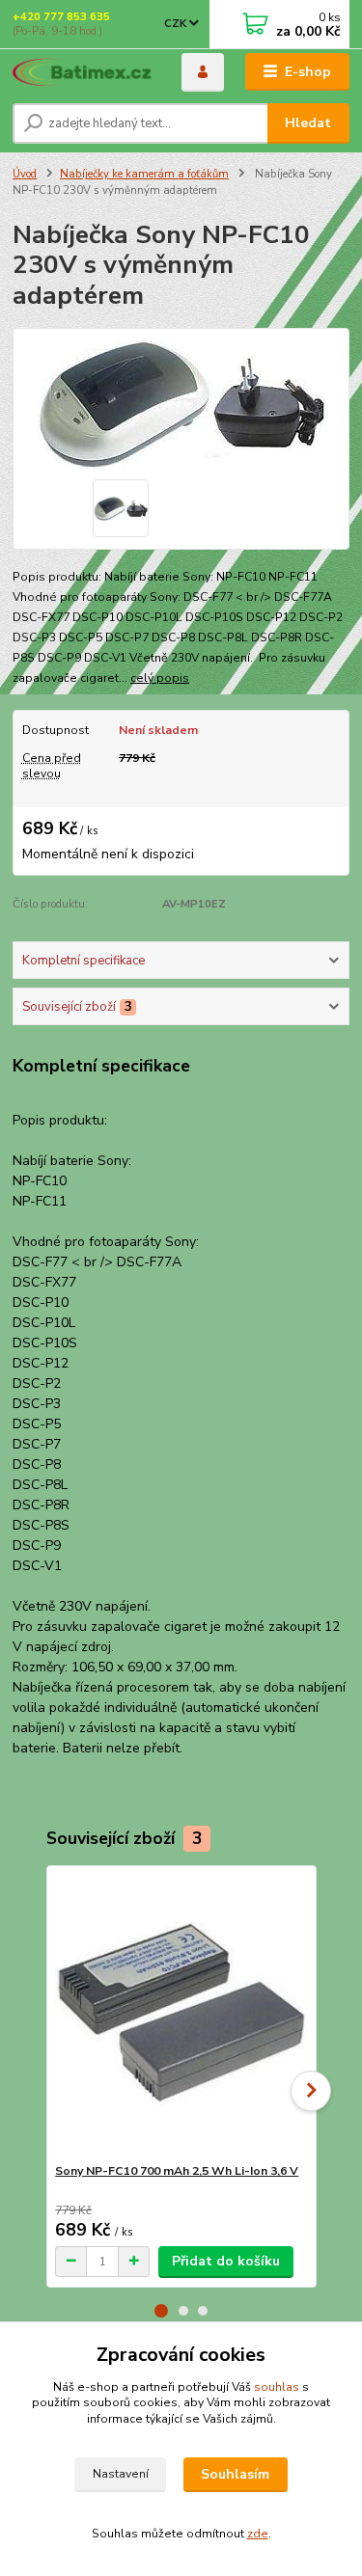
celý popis (160, 678)
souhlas (277, 2387)
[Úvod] (83, 72)
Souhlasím (235, 2474)
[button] (161, 2311)
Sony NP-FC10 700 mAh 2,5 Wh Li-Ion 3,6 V (177, 2171)
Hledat (308, 123)
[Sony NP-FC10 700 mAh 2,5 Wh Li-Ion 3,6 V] (181, 2014)
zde (258, 2534)
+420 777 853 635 (61, 17)
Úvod (25, 174)
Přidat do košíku (226, 2261)
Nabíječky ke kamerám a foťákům (144, 174)
